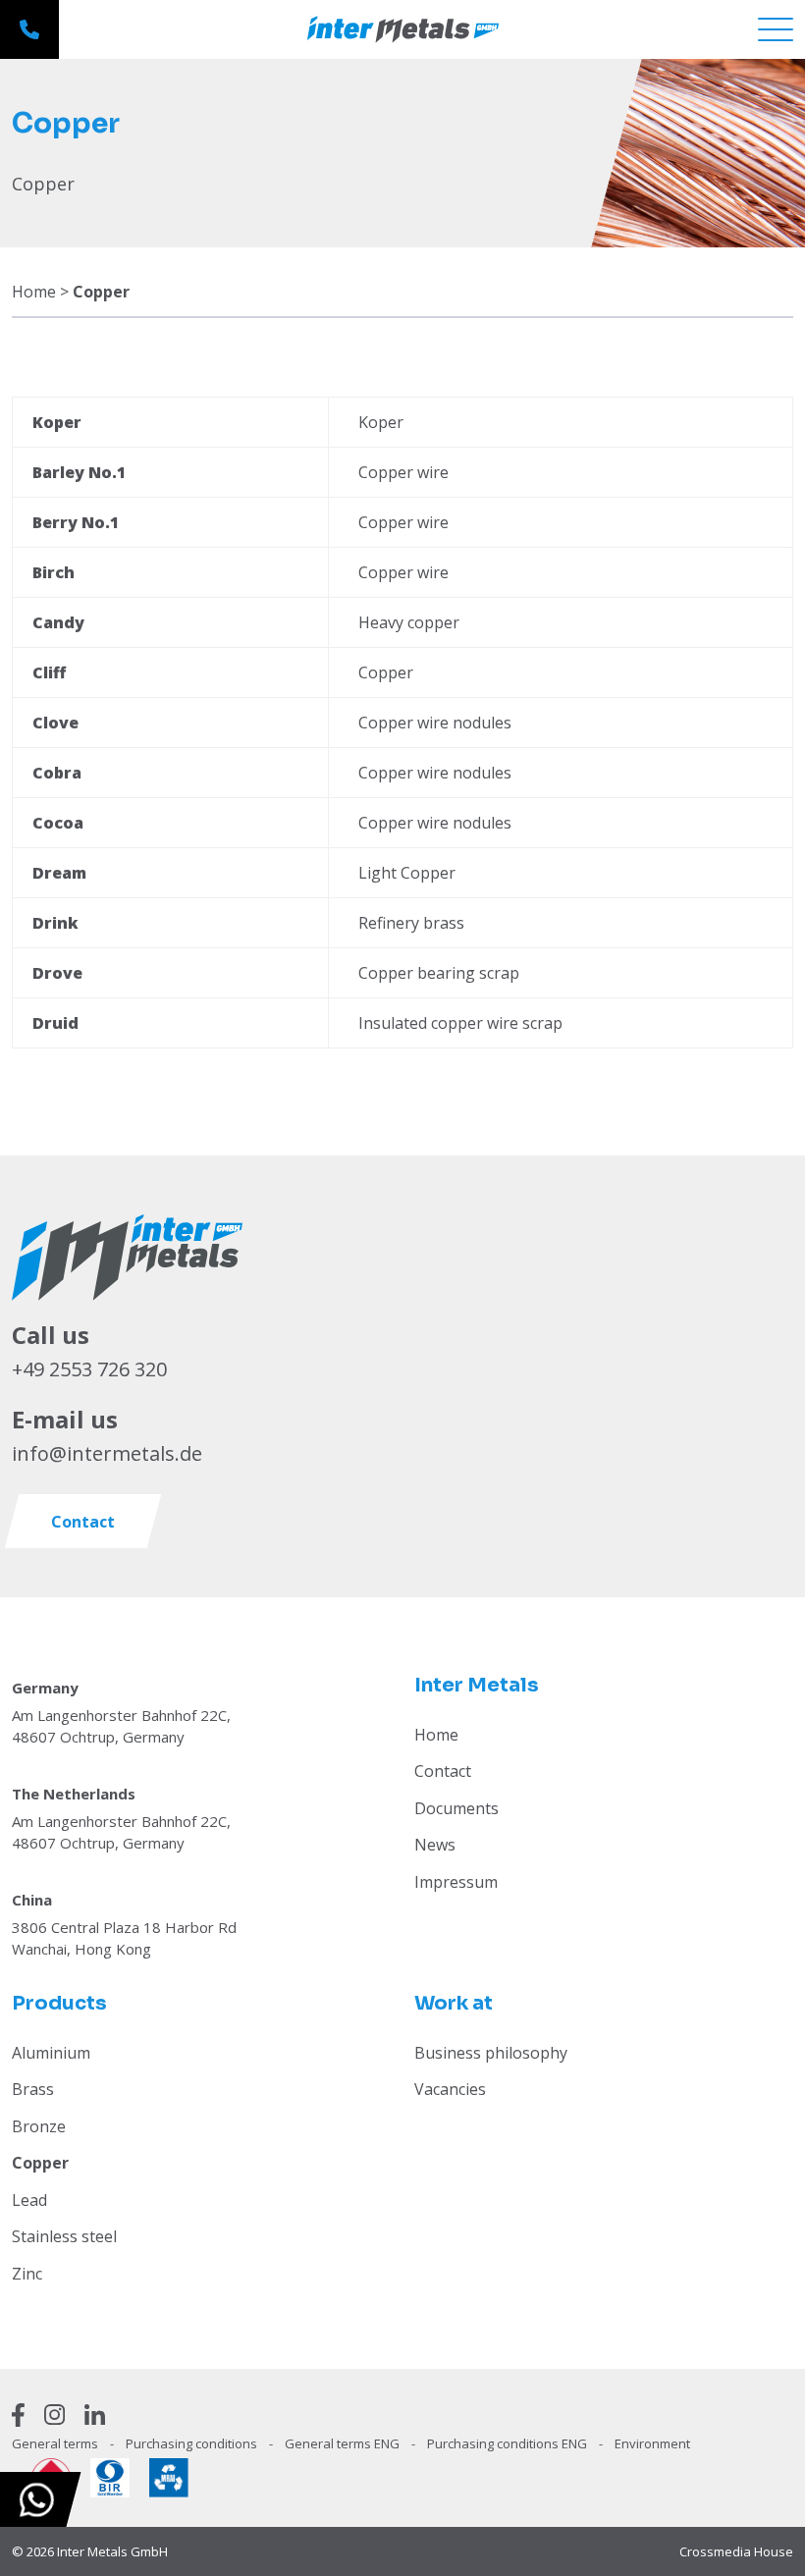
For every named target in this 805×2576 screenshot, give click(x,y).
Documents (456, 1808)
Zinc (27, 2274)
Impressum (456, 1882)
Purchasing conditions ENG (509, 2443)
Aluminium (51, 2053)
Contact (443, 1771)
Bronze (39, 2126)
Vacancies (450, 2089)
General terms (56, 2443)
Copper (40, 2163)
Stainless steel (64, 2236)
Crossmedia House (736, 2551)
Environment (652, 2443)
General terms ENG (344, 2443)
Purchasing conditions (193, 2443)
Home (34, 292)
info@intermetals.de (107, 1453)
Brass (33, 2089)
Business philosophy (491, 2053)
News (435, 1845)
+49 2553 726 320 (89, 1369)
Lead (29, 2200)
